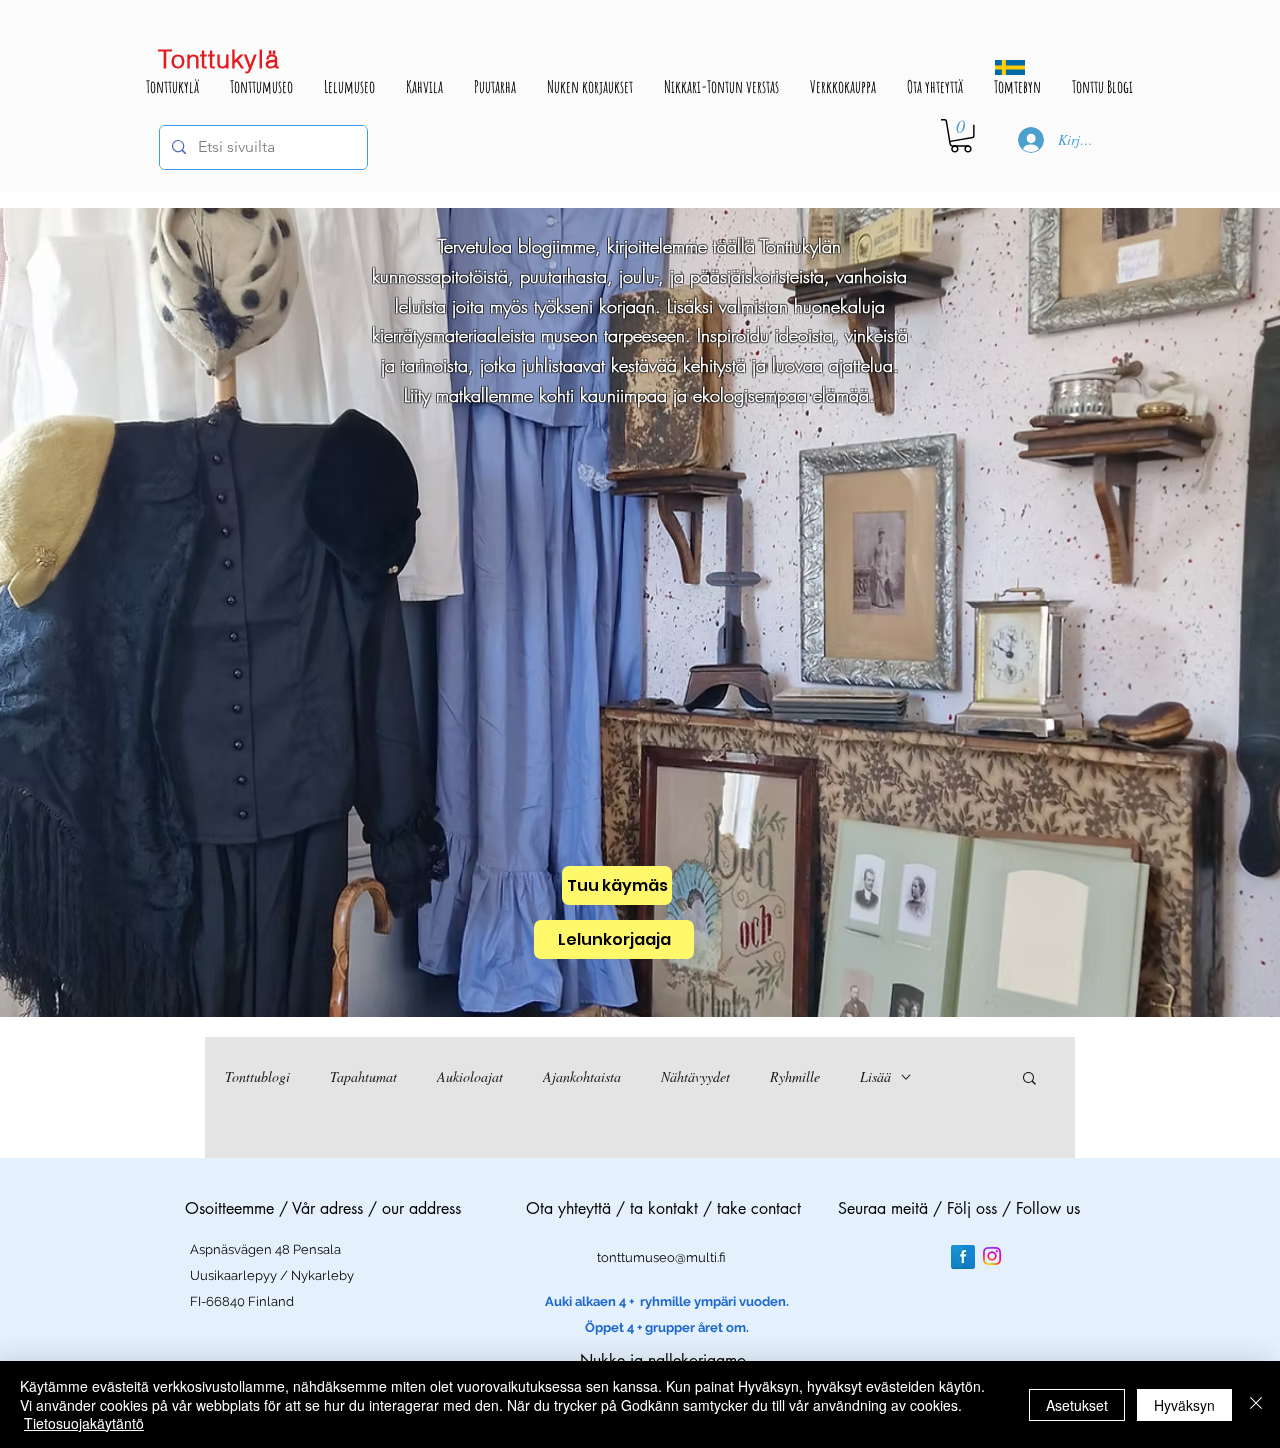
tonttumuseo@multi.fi (661, 1257)
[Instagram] (992, 1256)
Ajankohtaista (582, 1076)
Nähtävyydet (695, 1076)
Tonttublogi (257, 1076)
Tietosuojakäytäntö (84, 1423)
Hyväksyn (1184, 1405)
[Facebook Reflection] (963, 1257)
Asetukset (1077, 1405)
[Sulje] (1256, 1404)
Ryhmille (795, 1076)
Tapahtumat (363, 1076)
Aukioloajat (470, 1076)
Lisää (875, 1076)
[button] (961, 136)
